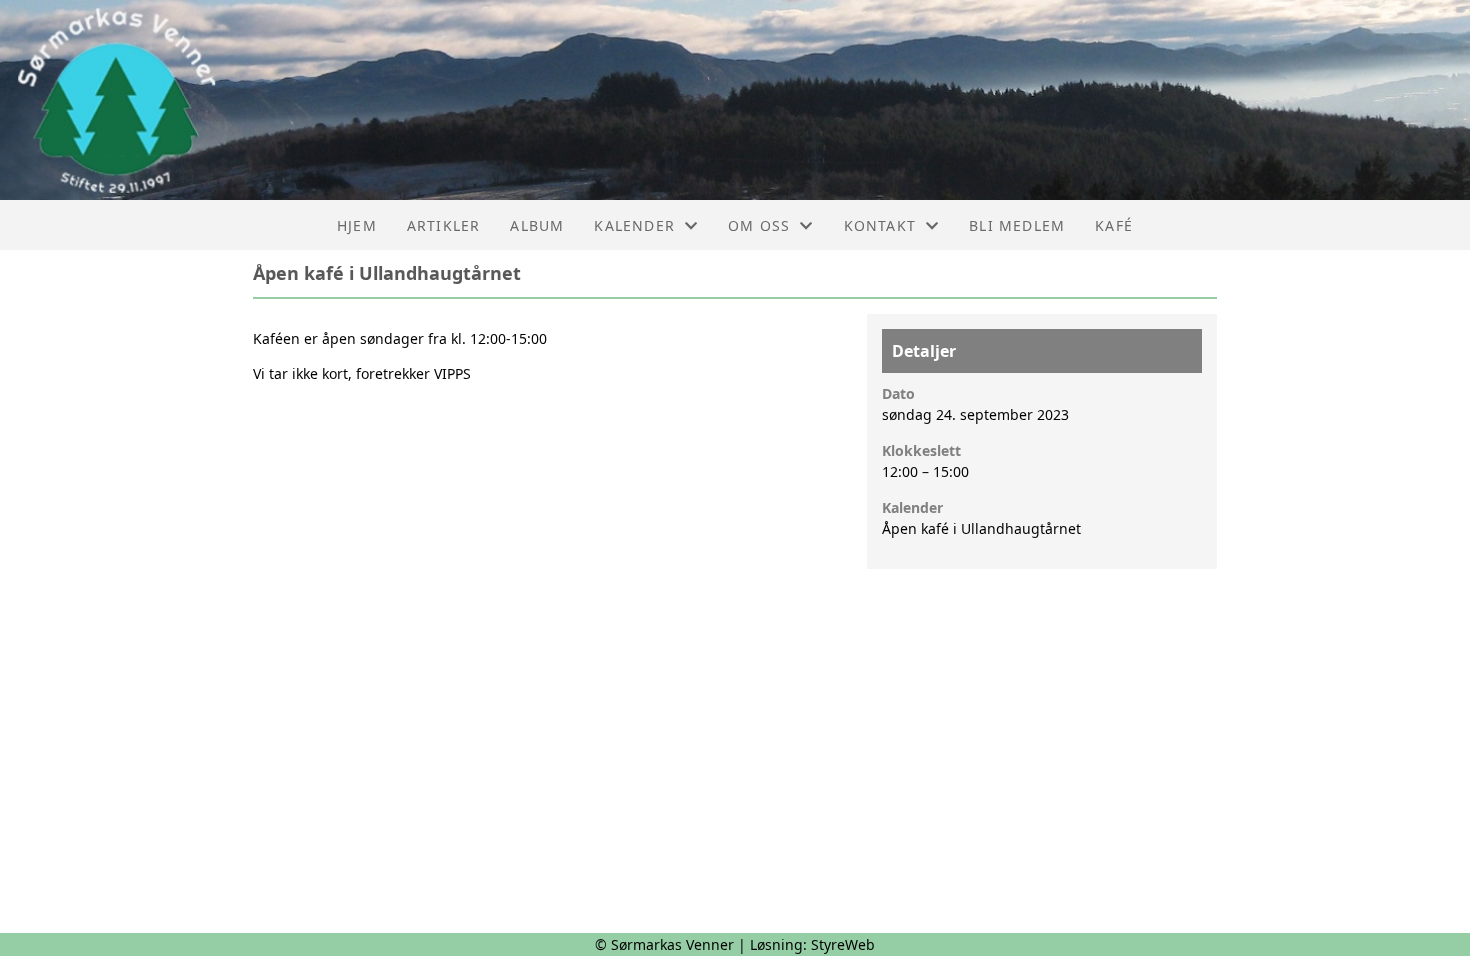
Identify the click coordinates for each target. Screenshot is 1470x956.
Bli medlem (1017, 225)
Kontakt (880, 225)
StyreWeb (843, 944)
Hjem (357, 225)
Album (537, 225)
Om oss (759, 225)
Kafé (1114, 225)
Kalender (634, 225)
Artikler (444, 225)
